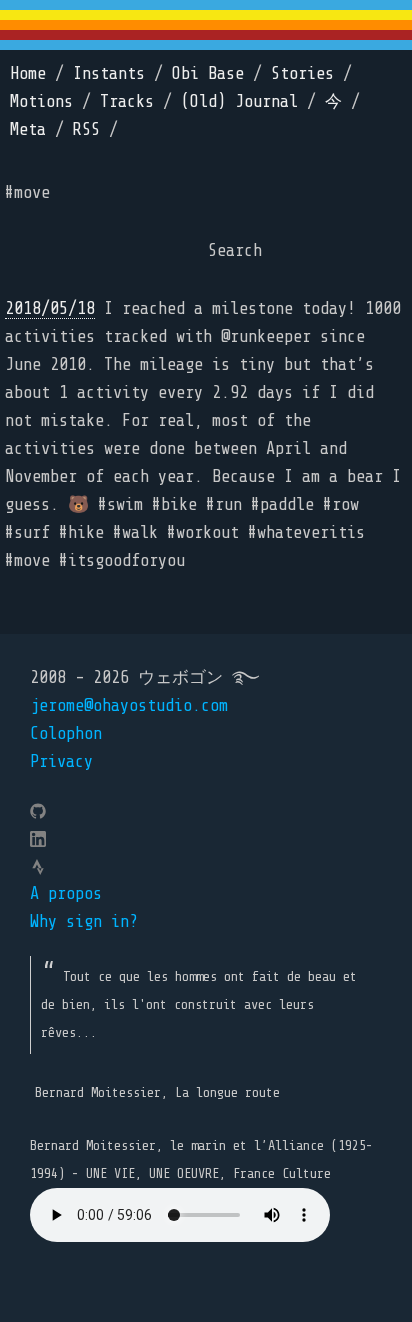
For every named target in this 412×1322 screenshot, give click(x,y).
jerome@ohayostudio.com (129, 705)
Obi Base (208, 73)
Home (28, 73)
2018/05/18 (50, 308)
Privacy (61, 761)
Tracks (127, 101)
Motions (41, 101)
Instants (109, 73)
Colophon (66, 733)
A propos (66, 893)
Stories (302, 73)
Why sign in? (84, 921)
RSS (86, 129)
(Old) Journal (239, 101)
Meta (28, 129)
